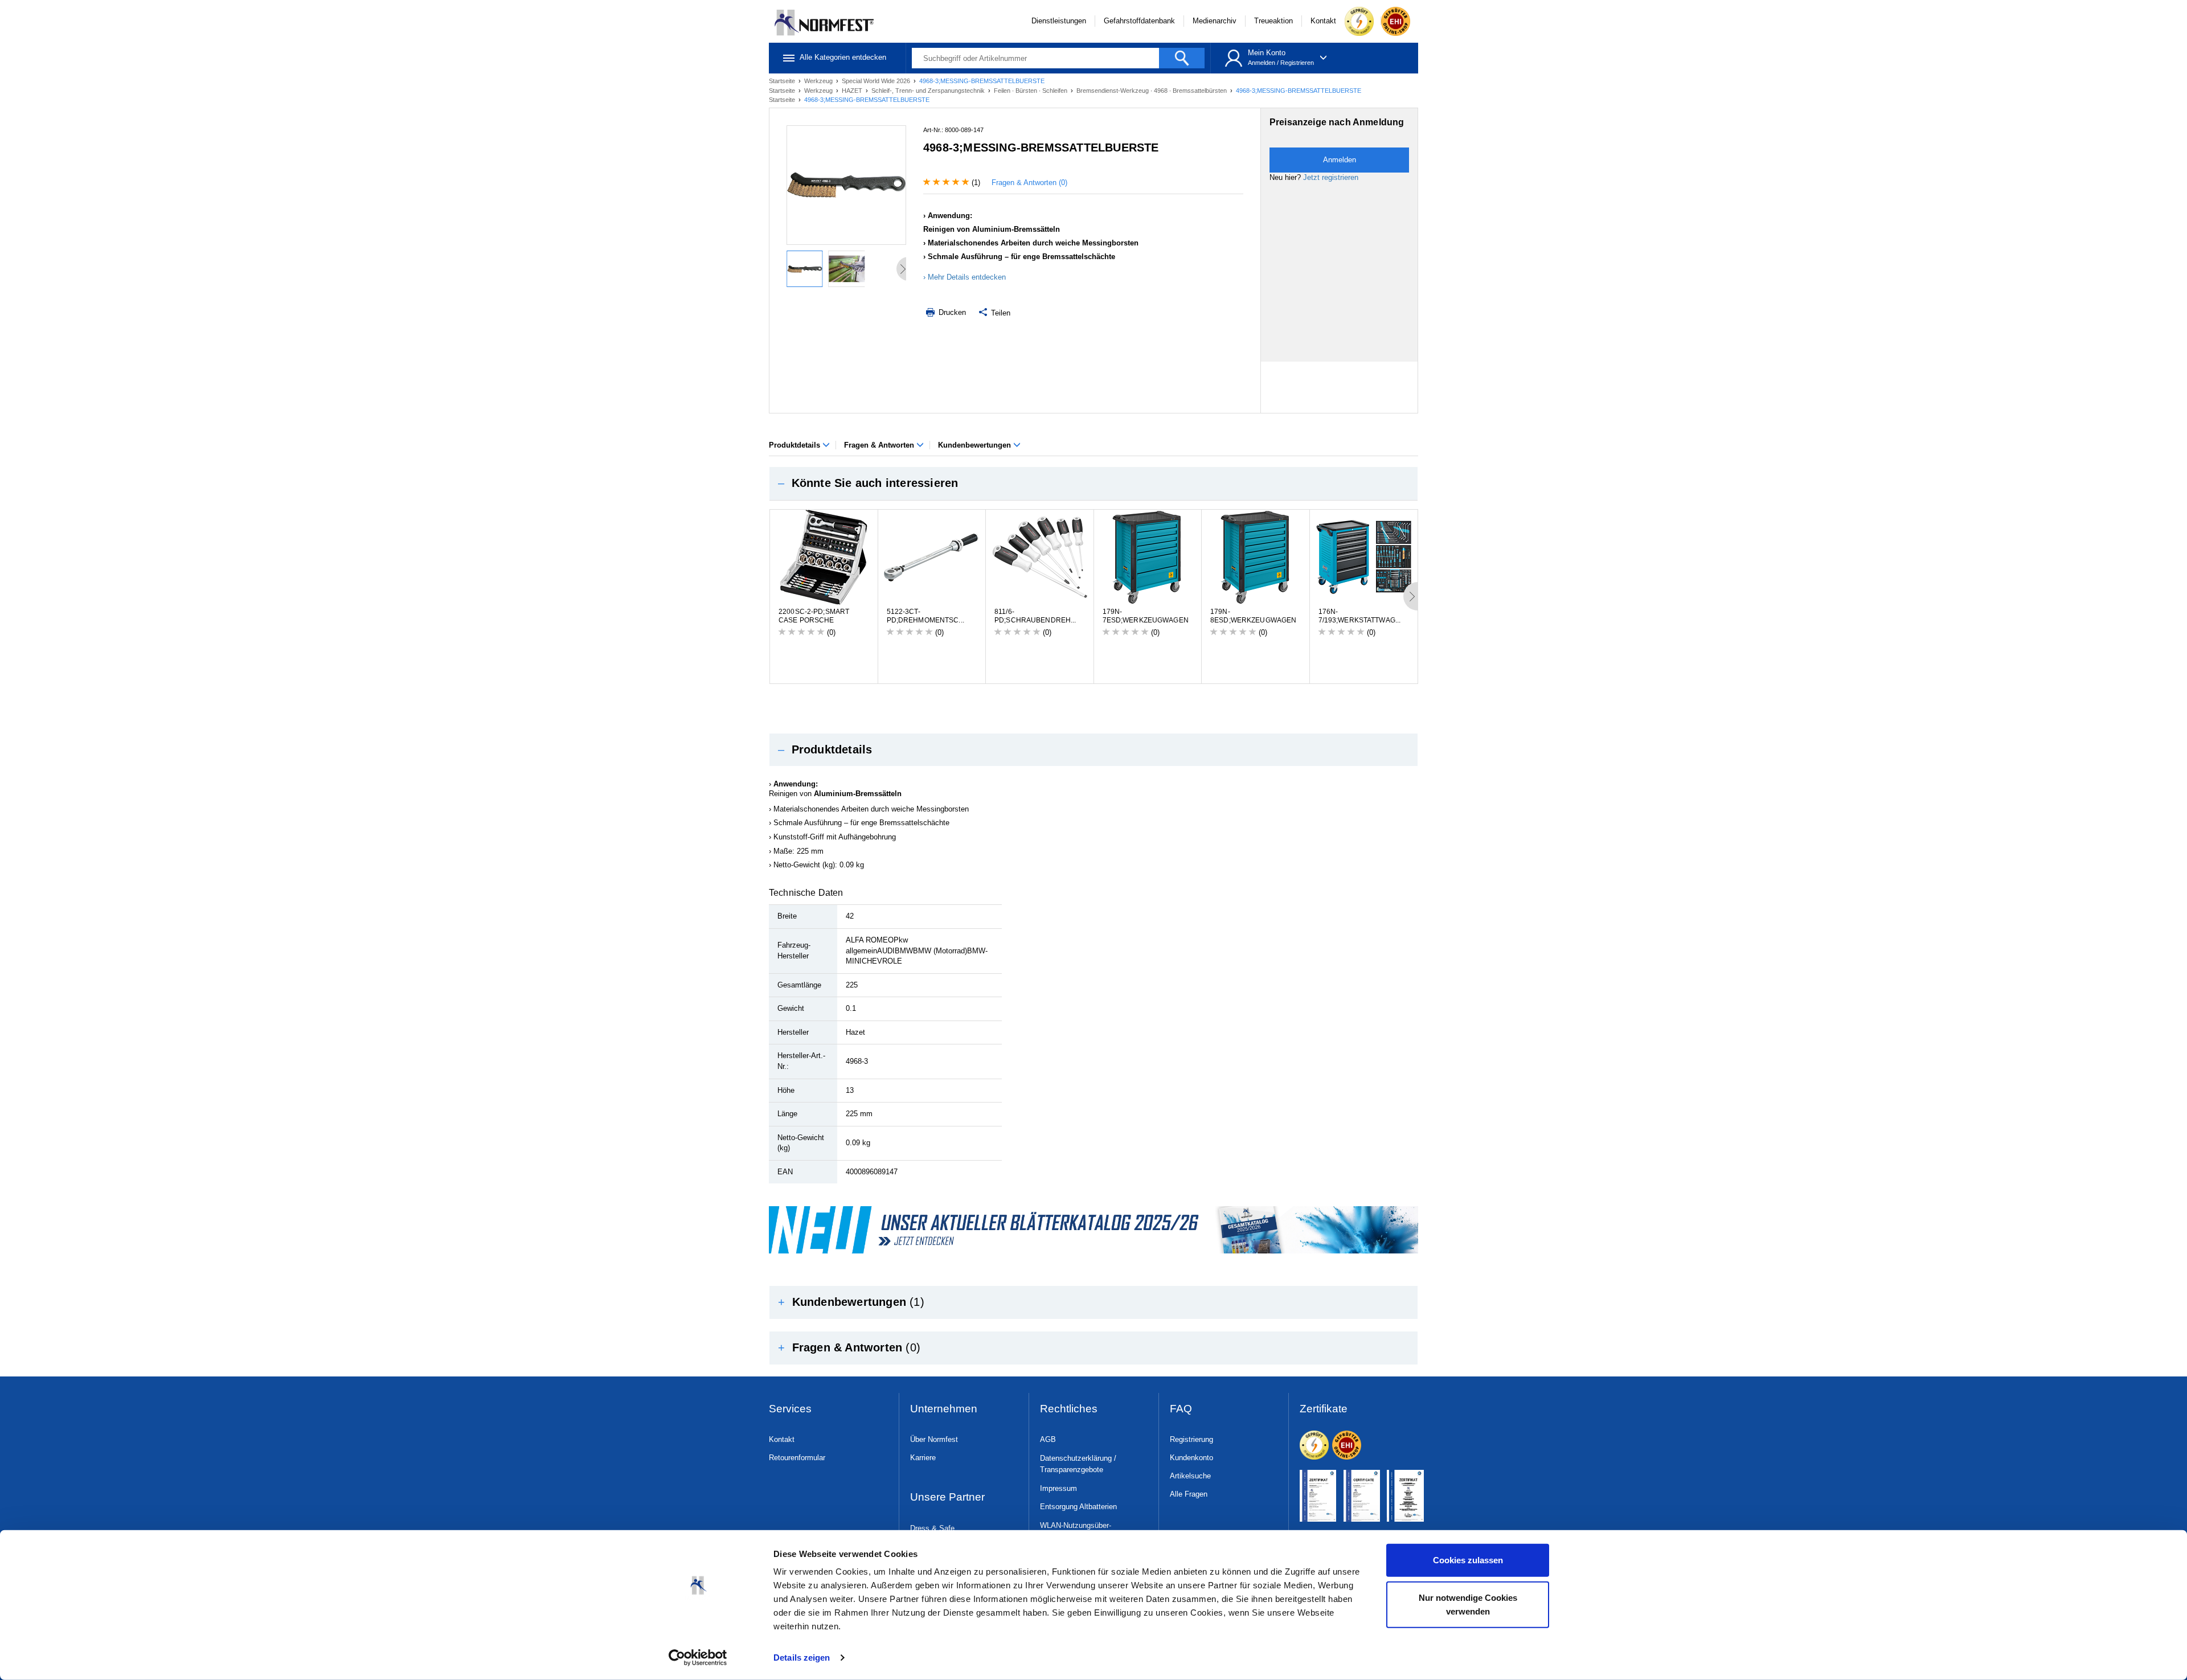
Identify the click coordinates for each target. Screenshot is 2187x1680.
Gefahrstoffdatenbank (1139, 21)
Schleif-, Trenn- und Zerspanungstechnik (929, 91)
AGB (1048, 1439)
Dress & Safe (932, 1528)
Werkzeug (819, 81)
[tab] (1093, 483)
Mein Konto (1267, 53)
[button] (1093, 483)
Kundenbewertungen (976, 445)
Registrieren (1297, 63)
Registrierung (1191, 1439)
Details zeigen (802, 1658)
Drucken (951, 312)
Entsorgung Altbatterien (1078, 1507)
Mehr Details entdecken (967, 277)
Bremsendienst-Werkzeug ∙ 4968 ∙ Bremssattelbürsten (1152, 91)
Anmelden (1262, 63)
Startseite (783, 81)
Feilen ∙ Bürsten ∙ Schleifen (1031, 91)
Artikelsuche (1190, 1476)
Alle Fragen (1189, 1494)
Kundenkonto (1191, 1458)
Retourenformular (797, 1458)
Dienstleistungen (1059, 21)
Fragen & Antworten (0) (1029, 183)
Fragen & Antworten (880, 445)
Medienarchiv (1215, 21)
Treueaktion (1273, 21)
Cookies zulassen (1468, 1560)
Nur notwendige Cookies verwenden (1468, 1604)
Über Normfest (934, 1439)
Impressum (1058, 1488)
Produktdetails (796, 445)
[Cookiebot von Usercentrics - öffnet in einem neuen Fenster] (698, 1658)
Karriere (923, 1458)
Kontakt (1323, 21)
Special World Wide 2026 (877, 81)
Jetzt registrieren (1331, 177)
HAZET (853, 91)
